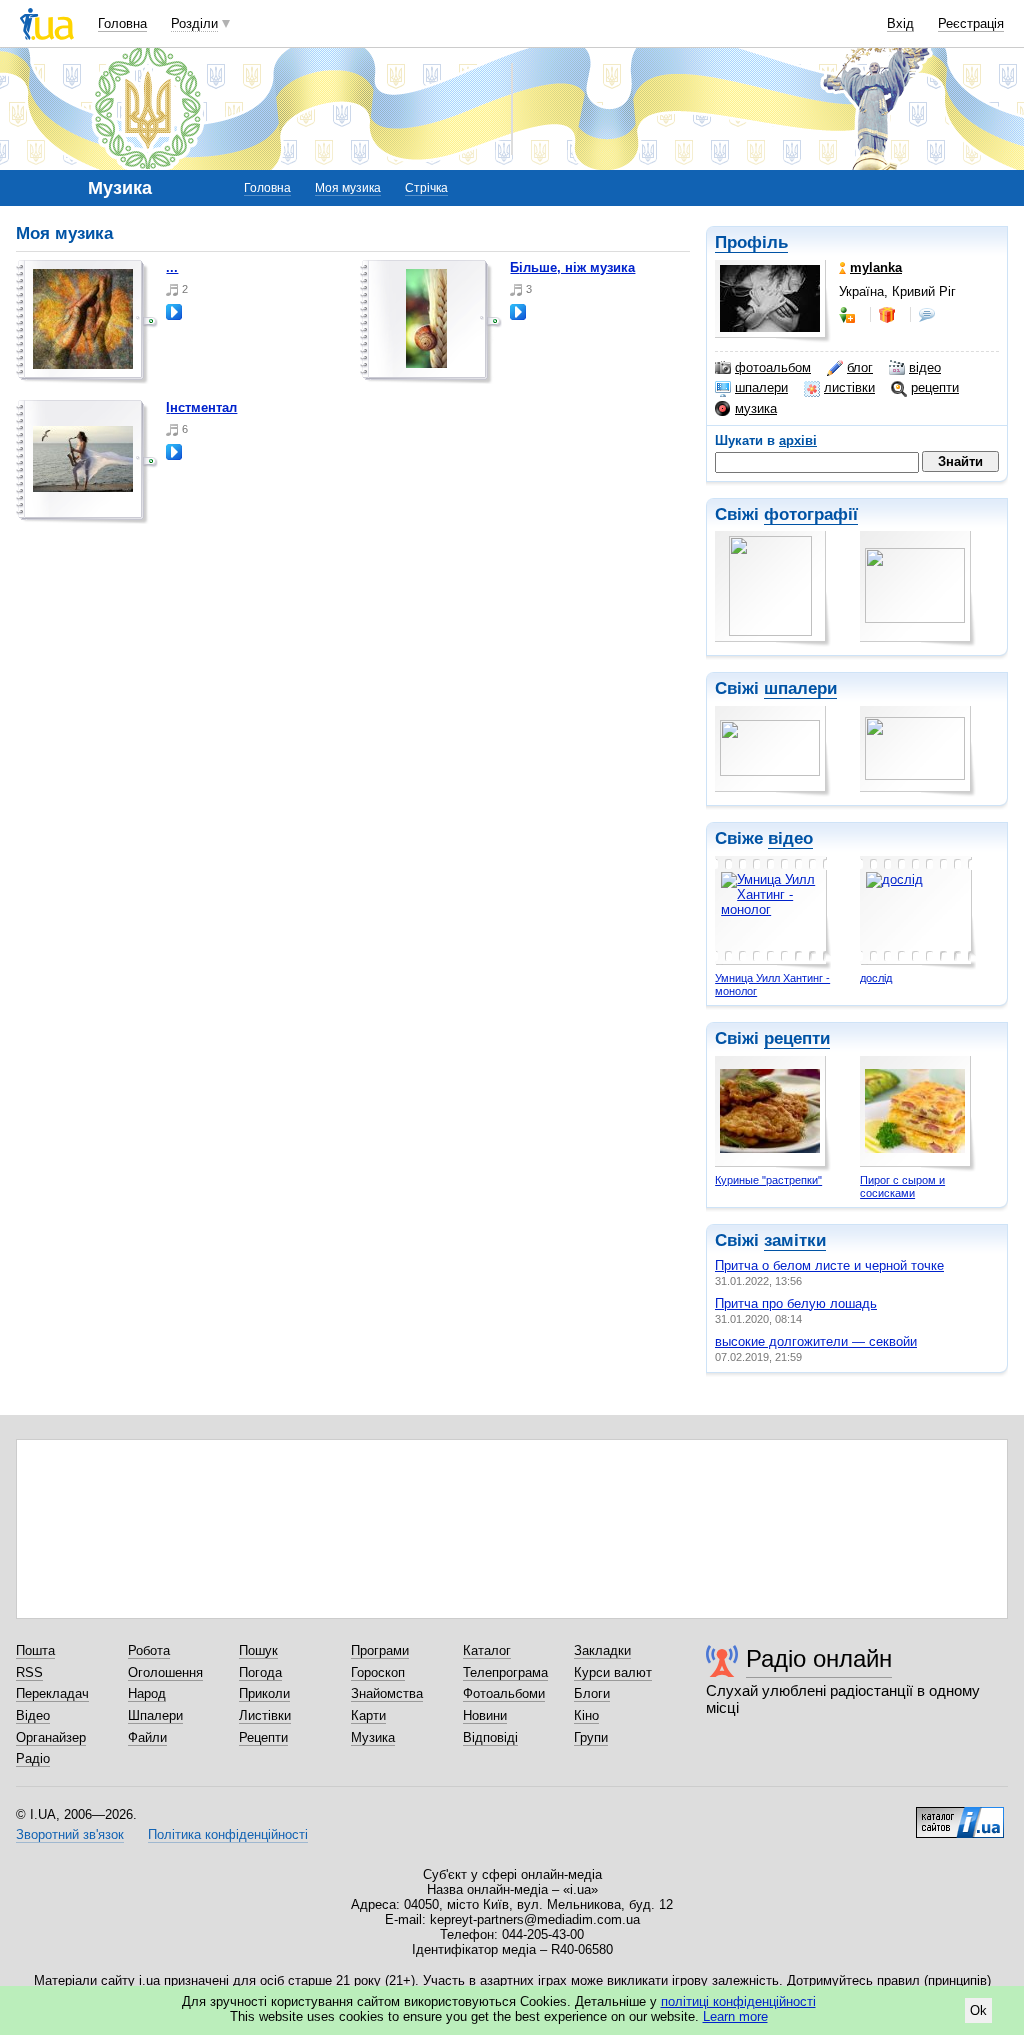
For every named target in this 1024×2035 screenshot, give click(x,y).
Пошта (35, 1650)
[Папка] (87, 322)
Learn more (735, 2016)
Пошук (258, 1650)
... (172, 267)
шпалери (761, 387)
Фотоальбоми (504, 1693)
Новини (485, 1715)
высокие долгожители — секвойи (816, 1341)
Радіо (33, 1758)
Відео (33, 1715)
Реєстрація (971, 23)
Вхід (900, 23)
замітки (795, 1240)
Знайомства (387, 1693)
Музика (373, 1737)
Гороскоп (378, 1672)
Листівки (265, 1715)
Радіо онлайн (819, 1658)
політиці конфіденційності (738, 2001)
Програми (380, 1650)
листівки (849, 387)
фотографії (811, 514)
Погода (260, 1672)
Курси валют (613, 1672)
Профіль (751, 242)
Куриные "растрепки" (768, 1180)
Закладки (602, 1650)
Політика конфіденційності (228, 1834)
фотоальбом (773, 367)
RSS (29, 1672)
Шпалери (155, 1715)
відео (925, 367)
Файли (147, 1737)
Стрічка (426, 188)
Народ (147, 1693)
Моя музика (348, 188)
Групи (591, 1737)
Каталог (487, 1650)
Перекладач (52, 1693)
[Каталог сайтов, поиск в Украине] (960, 1815)
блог (860, 367)
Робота (149, 1650)
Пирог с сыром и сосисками (902, 1186)
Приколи (264, 1693)
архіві (798, 440)
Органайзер (51, 1737)
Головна (122, 23)
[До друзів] (849, 315)
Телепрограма (505, 1672)
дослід (876, 978)
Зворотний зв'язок (70, 1834)
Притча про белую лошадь (796, 1303)
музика (756, 408)
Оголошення (165, 1672)
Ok (978, 2010)
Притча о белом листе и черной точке (829, 1265)
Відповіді (490, 1737)
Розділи (194, 23)
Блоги (592, 1693)
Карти (368, 1715)
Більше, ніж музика (572, 267)
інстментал (201, 407)
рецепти (935, 387)
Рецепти (263, 1737)
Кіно (586, 1715)
